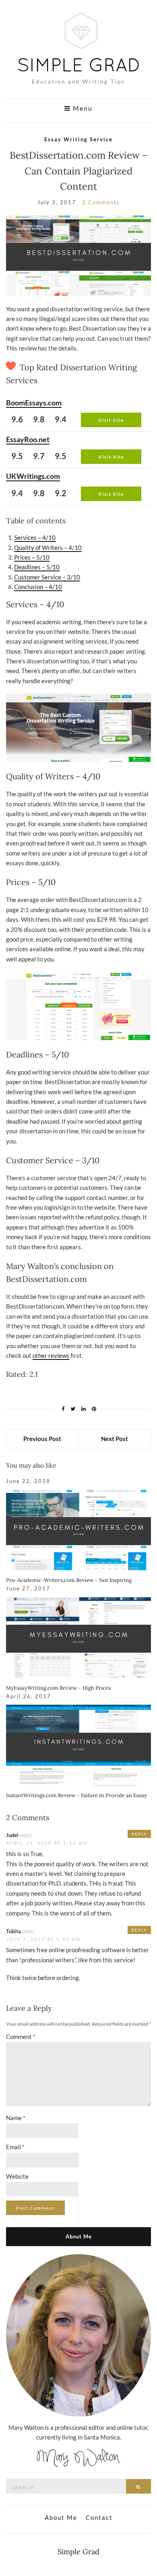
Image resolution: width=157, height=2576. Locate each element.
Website (17, 2176)
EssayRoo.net (28, 439)
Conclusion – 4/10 (38, 587)
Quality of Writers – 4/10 (48, 548)
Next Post (115, 1439)
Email (15, 2147)
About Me (61, 2517)
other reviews (51, 1355)
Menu (82, 108)
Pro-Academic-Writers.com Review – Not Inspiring (69, 1580)
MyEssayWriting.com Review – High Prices (58, 1688)
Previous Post (42, 1439)
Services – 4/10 (35, 537)
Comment (21, 2037)
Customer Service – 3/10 (47, 577)
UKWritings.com (33, 476)
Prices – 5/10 (32, 557)
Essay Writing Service (78, 139)
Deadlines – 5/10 (37, 567)
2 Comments (101, 202)
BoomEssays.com (34, 403)
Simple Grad (78, 2552)
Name (16, 2118)
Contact (99, 2517)
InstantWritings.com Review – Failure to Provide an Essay (76, 1795)
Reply (139, 1834)
